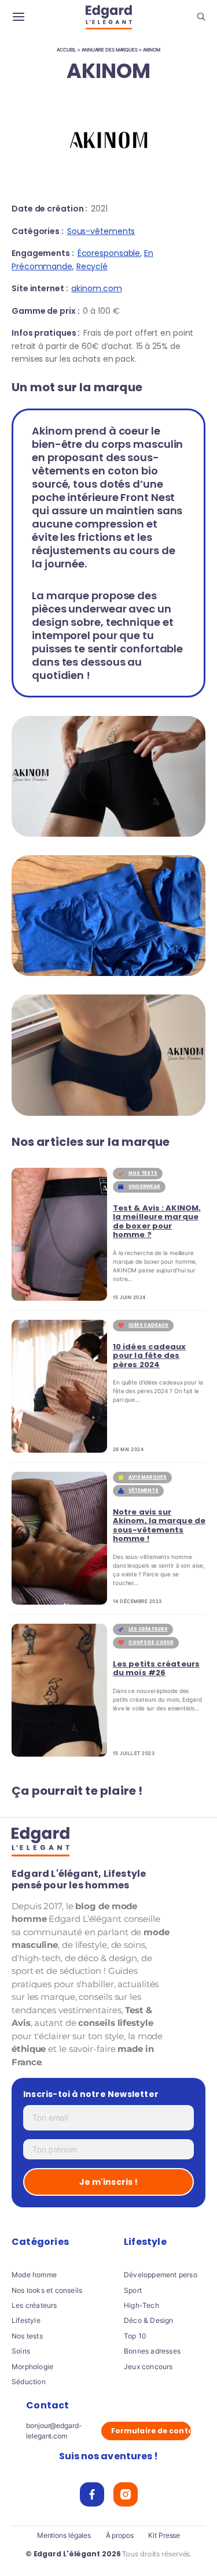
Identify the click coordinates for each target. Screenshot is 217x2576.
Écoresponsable (109, 253)
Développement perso (161, 2275)
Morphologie (32, 2367)
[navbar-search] (201, 18)
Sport (133, 2290)
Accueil (67, 50)
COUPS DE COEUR (151, 1643)
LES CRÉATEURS (148, 1629)
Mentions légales (64, 2536)
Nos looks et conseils (47, 2290)
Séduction (29, 2382)
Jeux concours (148, 2367)
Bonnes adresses (152, 2351)
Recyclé (92, 266)
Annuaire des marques (110, 50)
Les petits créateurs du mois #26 (156, 1669)
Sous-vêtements (101, 231)
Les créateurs (34, 2305)
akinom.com (96, 288)
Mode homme (34, 2275)
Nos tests (27, 2336)
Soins (21, 2351)
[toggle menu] (19, 17)
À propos (120, 2536)
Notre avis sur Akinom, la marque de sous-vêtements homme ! (159, 1525)
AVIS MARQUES (148, 1477)
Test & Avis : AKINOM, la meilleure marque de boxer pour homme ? (157, 1222)
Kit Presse (164, 2536)
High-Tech (141, 2305)
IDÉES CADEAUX (148, 1325)
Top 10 (135, 2336)
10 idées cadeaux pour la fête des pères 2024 (150, 1356)
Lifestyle (26, 2320)
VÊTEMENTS (144, 1491)
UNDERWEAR (144, 1187)
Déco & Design (149, 2320)
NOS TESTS (143, 1173)
